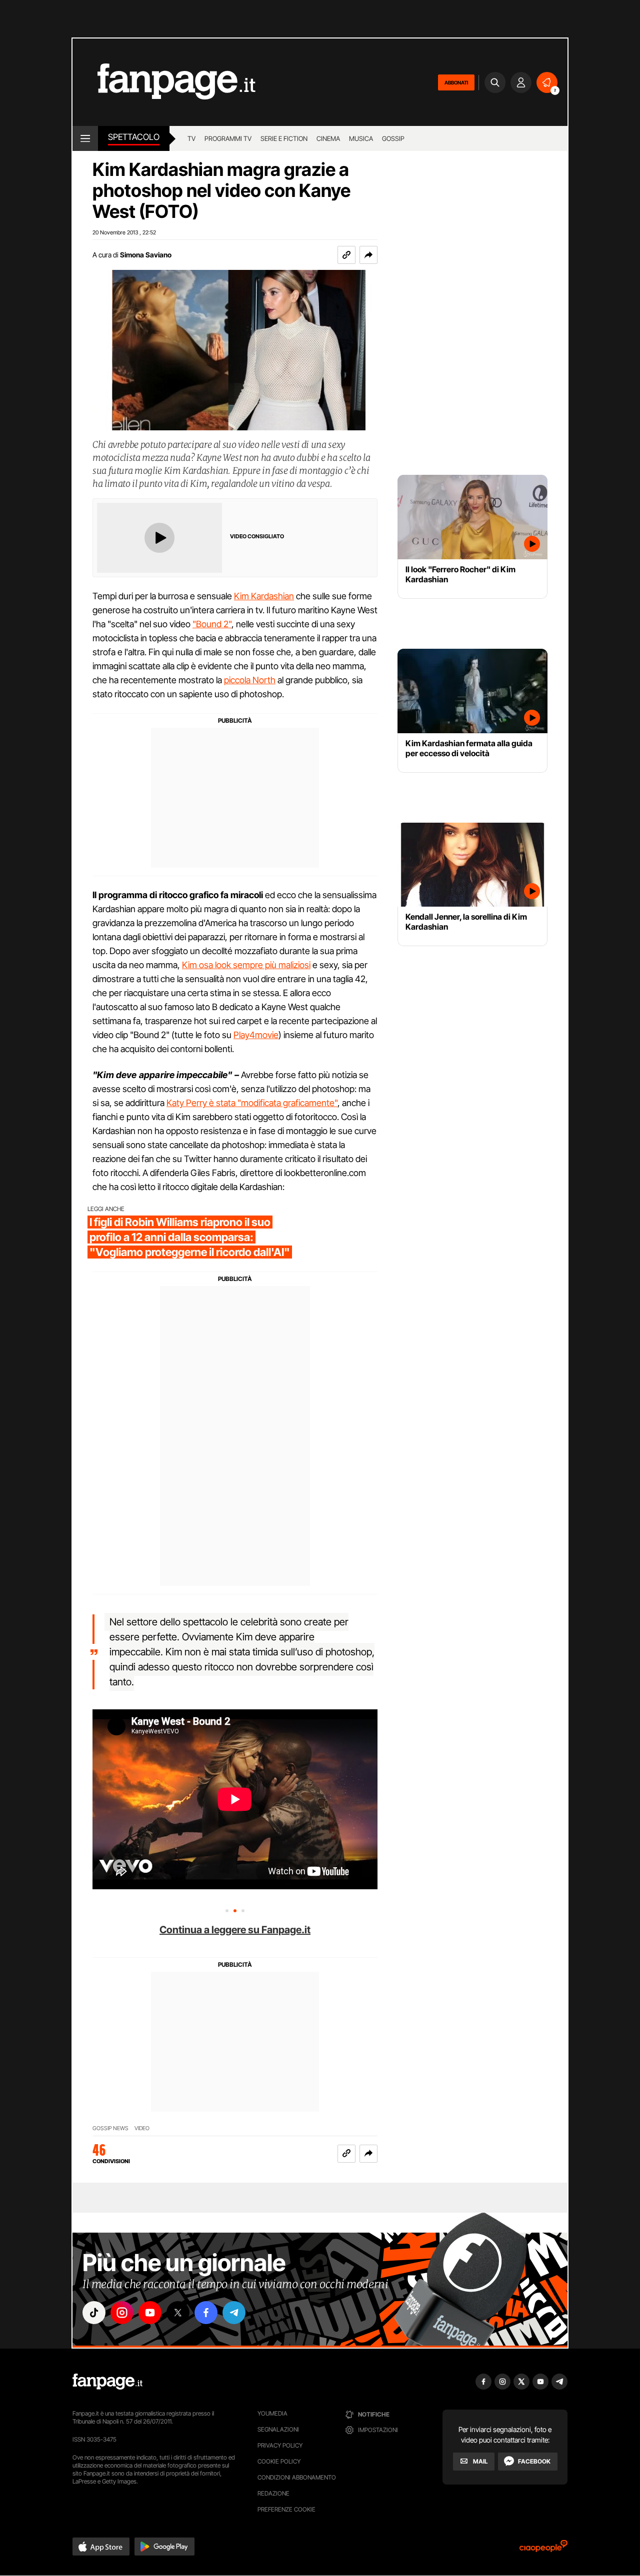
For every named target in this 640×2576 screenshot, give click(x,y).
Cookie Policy (279, 2461)
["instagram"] (122, 2313)
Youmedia (272, 2413)
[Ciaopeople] (543, 2549)
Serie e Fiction (284, 138)
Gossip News (110, 2128)
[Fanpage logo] (164, 82)
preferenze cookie (286, 2509)
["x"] (178, 2313)
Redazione (273, 2493)
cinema (328, 138)
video (142, 2128)
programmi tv (228, 138)
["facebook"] (206, 2313)
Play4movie (256, 1035)
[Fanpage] (107, 2382)
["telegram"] (234, 2313)
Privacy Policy (280, 2445)
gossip (393, 138)
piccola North (250, 680)
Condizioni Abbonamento (297, 2477)
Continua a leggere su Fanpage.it (235, 1930)
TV (191, 138)
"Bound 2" (212, 624)
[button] (368, 255)
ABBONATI (456, 82)
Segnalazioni (278, 2429)
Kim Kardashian (264, 596)
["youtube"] (150, 2313)
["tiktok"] (94, 2313)
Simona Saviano (146, 255)
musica (361, 138)
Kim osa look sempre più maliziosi (246, 965)
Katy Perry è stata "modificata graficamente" (252, 1103)
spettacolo (134, 137)
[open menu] (85, 138)
